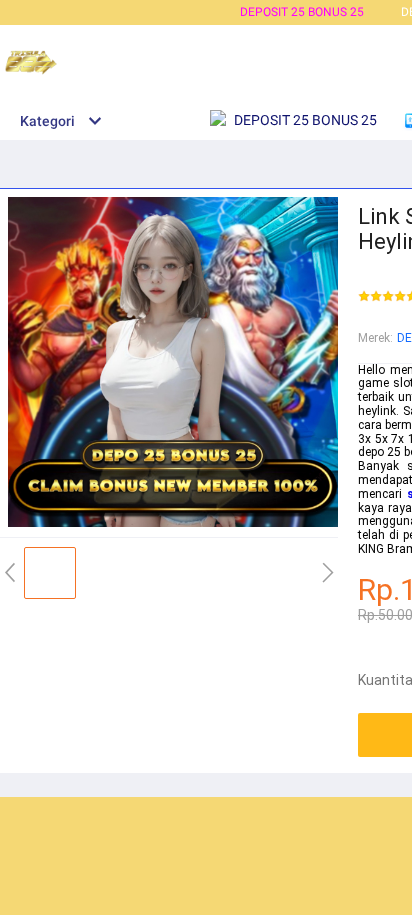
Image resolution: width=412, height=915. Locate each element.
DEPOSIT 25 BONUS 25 (302, 12)
